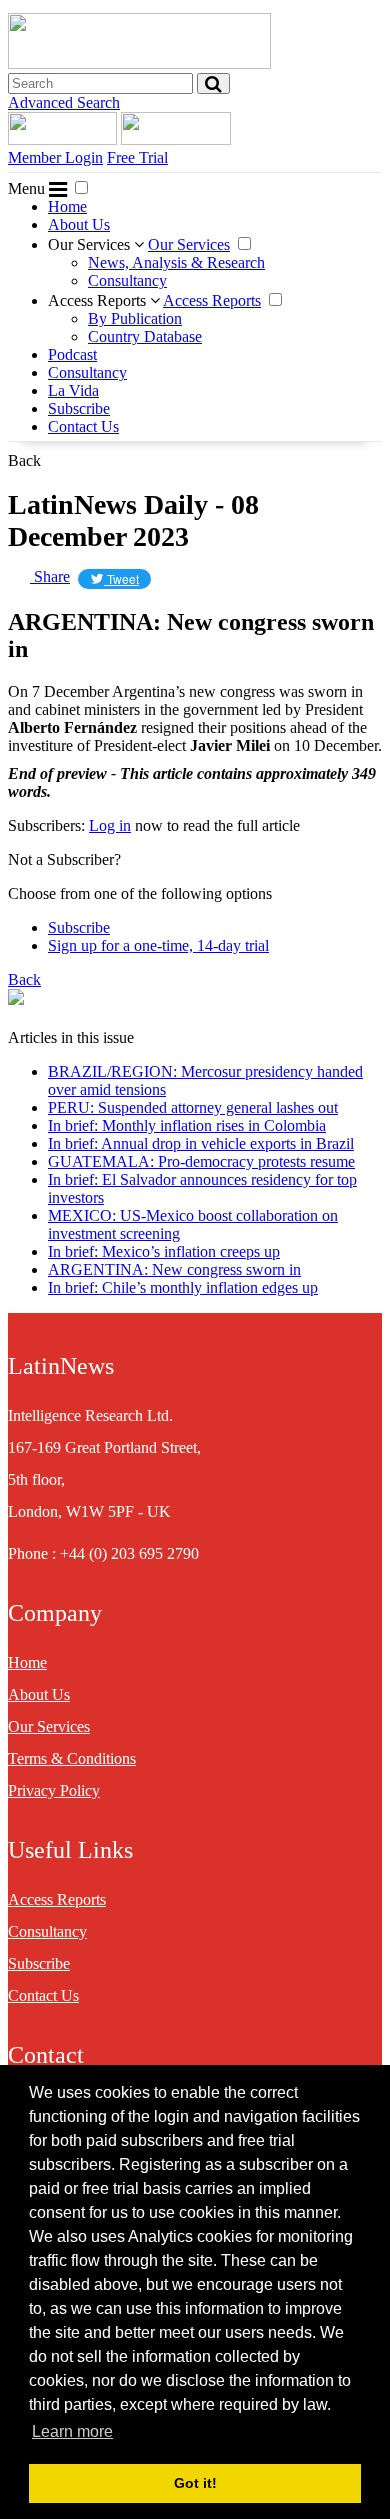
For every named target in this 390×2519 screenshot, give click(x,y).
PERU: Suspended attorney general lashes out (193, 1107)
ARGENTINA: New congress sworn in (174, 1269)
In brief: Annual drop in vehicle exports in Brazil (201, 1143)
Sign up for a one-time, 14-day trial (158, 945)
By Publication (135, 318)
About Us (79, 224)
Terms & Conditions (72, 1758)
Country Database (145, 336)
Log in (110, 825)
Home (67, 206)
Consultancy (127, 280)
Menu (28, 188)
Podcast (72, 354)
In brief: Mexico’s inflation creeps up (164, 1251)
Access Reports (99, 300)
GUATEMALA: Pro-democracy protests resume (201, 1161)
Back (24, 460)
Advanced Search (64, 102)
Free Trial (137, 157)
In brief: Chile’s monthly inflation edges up (183, 1287)
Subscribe (79, 408)
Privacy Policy (54, 1790)
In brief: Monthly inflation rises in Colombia (187, 1125)
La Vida (73, 390)
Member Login (55, 157)
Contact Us (83, 426)
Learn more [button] (72, 2431)
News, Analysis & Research (176, 262)
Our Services (91, 244)
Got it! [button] (195, 2483)
